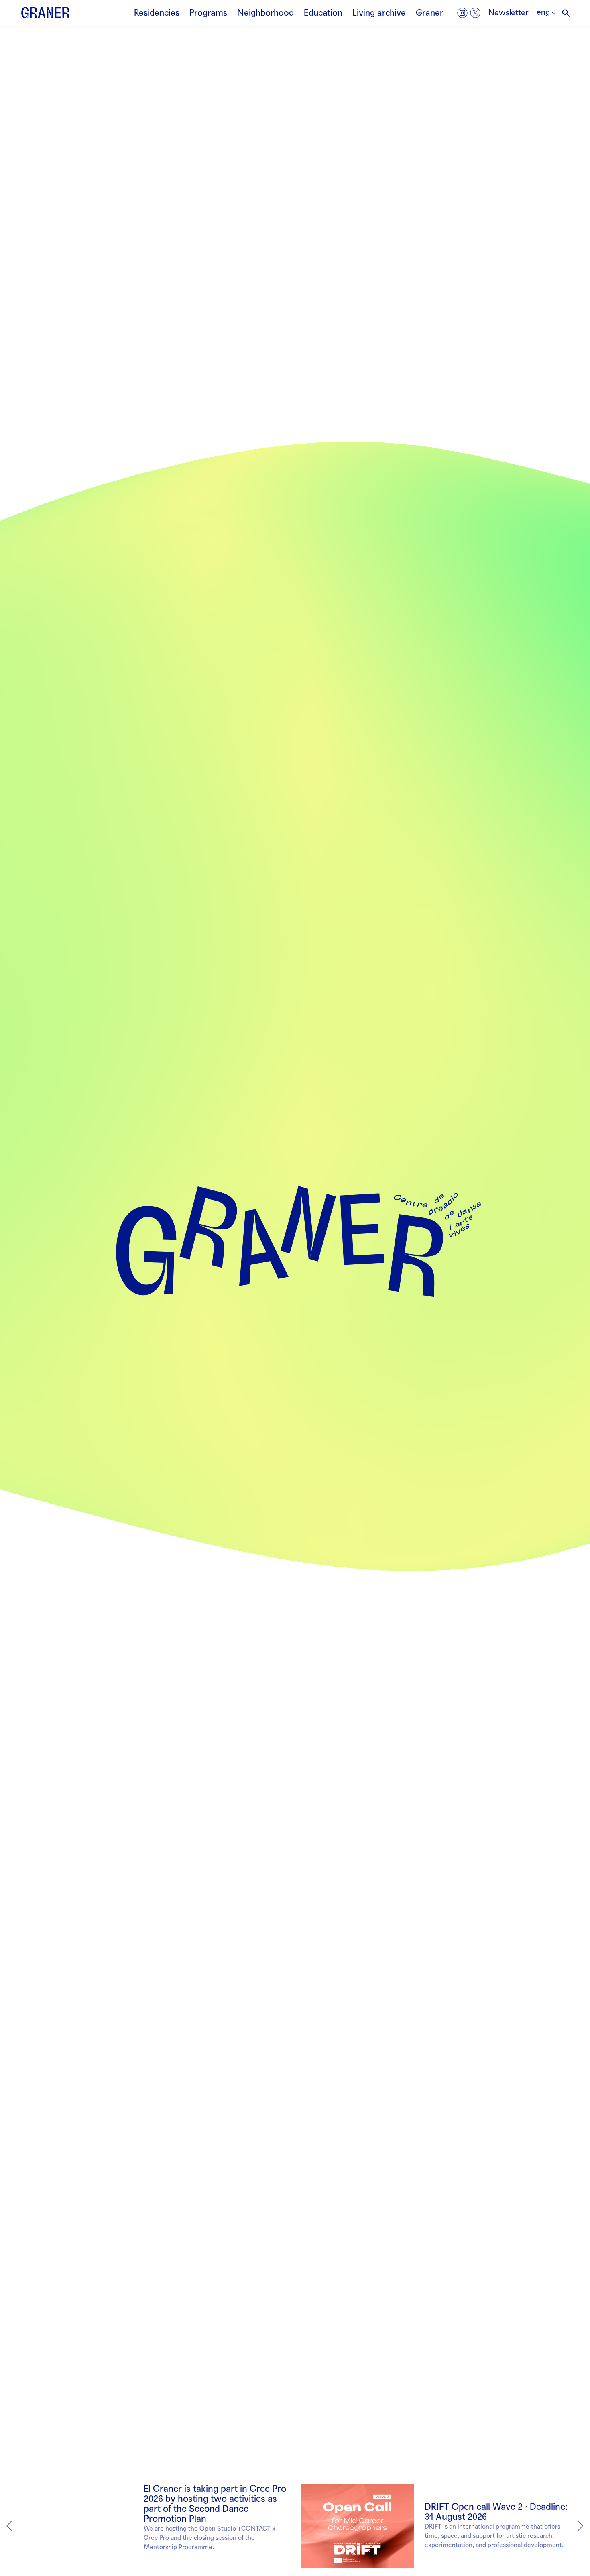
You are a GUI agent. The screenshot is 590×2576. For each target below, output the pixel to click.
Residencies (157, 13)
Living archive (379, 13)
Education (323, 13)
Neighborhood (265, 13)
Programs (208, 13)
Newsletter (509, 13)
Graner (429, 13)
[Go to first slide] (580, 2526)
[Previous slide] (10, 2526)
